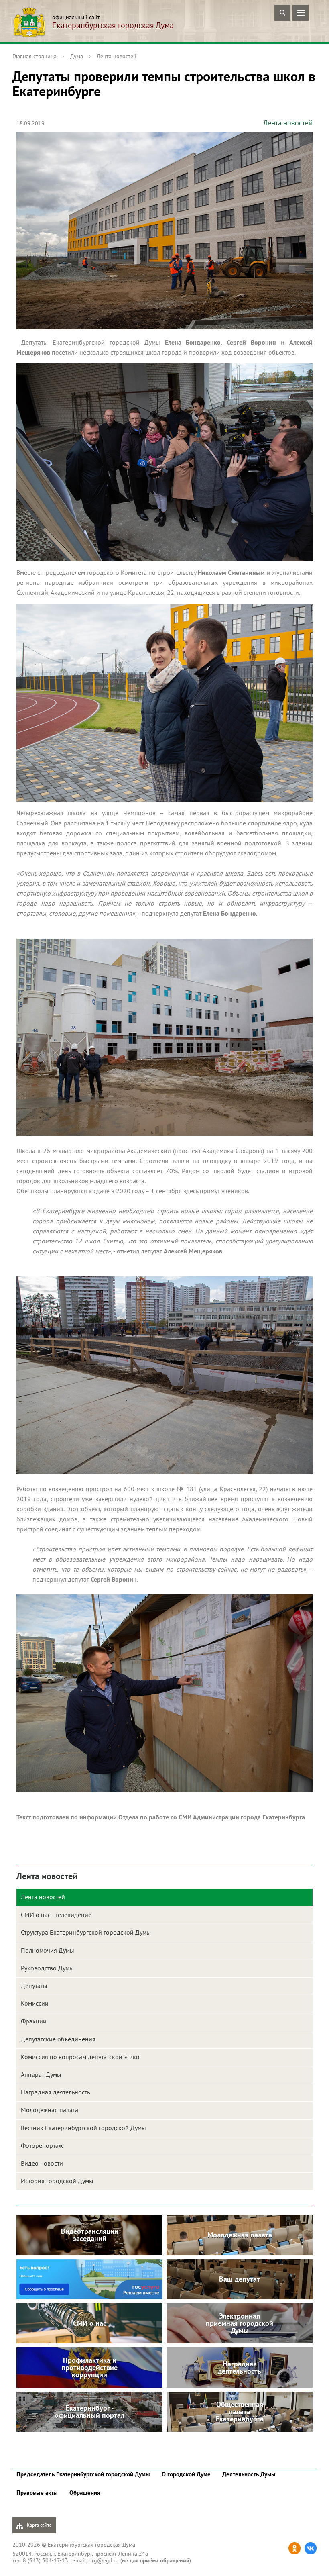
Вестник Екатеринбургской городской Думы (83, 2128)
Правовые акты (37, 2493)
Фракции (34, 2021)
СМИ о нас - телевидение (56, 1915)
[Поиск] (282, 13)
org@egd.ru (104, 2560)
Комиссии (35, 2003)
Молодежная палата (50, 2110)
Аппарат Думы (41, 2074)
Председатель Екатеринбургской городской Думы (83, 2474)
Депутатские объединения (58, 2039)
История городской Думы (57, 2181)
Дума (77, 56)
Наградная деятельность (55, 2092)
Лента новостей (117, 56)
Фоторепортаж (42, 2145)
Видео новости (42, 2163)
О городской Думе (186, 2474)
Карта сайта (39, 2525)
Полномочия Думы (48, 1950)
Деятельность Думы (249, 2474)
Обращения (85, 2493)
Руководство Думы (47, 1968)
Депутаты (34, 1986)
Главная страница (35, 56)
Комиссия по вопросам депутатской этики (80, 2057)
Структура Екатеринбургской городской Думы (86, 1932)
